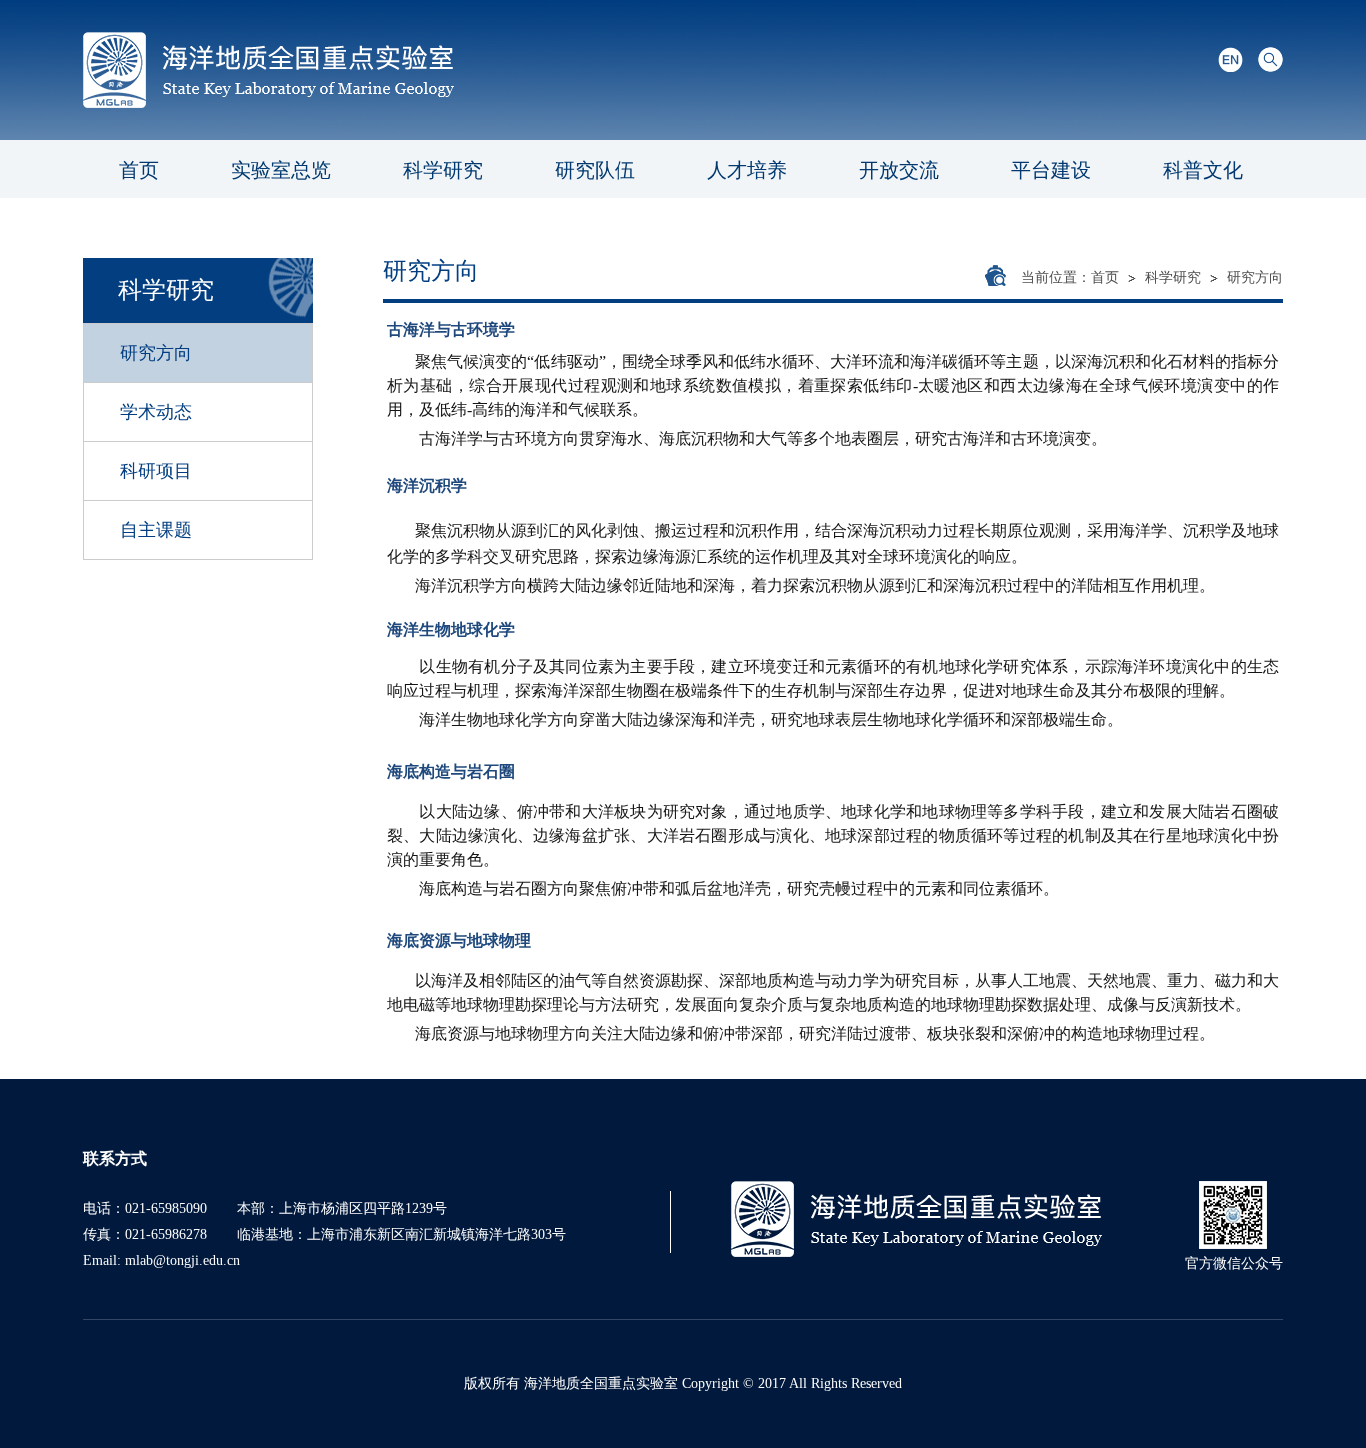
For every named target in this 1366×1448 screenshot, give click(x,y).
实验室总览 (281, 170)
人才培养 (747, 170)
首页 (139, 170)
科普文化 (1203, 170)
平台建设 (1051, 170)
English (1230, 59)
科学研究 (443, 170)
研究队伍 (595, 170)
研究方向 (1255, 277)
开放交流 (899, 170)
